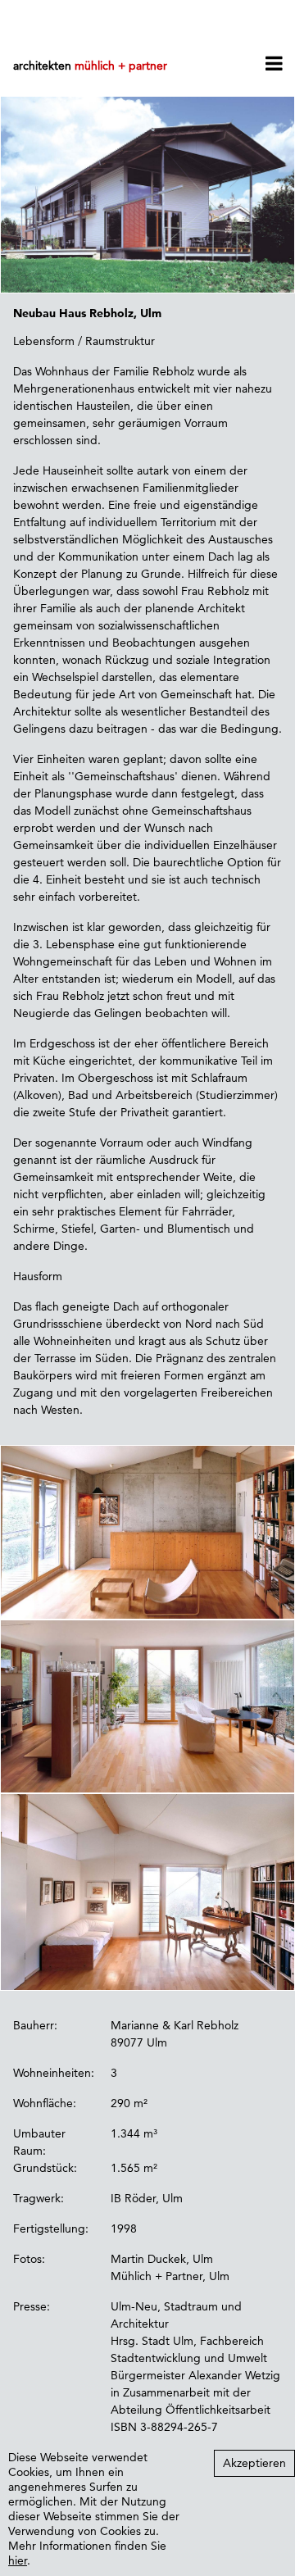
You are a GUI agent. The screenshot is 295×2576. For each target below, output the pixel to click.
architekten (90, 66)
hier (18, 2560)
